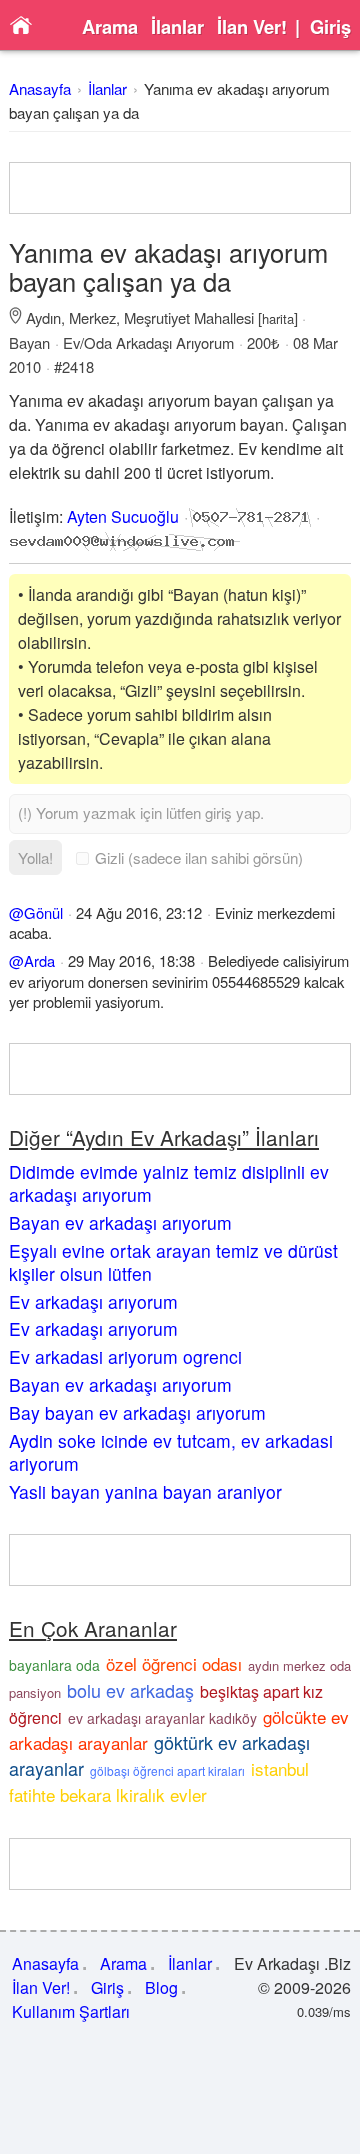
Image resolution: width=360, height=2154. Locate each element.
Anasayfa (40, 88)
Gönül (43, 912)
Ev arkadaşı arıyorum (93, 1301)
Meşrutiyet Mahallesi (189, 317)
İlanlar (177, 27)
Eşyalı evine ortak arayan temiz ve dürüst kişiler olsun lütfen (173, 1262)
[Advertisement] (180, 188)
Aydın (43, 317)
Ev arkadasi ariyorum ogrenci (125, 1356)
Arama (110, 27)
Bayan (29, 342)
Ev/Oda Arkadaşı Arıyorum (148, 342)
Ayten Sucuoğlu (123, 516)
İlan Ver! (252, 27)
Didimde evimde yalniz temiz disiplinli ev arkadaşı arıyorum (169, 1183)
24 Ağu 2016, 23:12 (139, 912)
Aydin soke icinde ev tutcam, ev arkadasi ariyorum (171, 1452)
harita (278, 318)
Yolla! (35, 857)
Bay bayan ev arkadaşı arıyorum (137, 1412)
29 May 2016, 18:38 (131, 960)
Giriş (330, 27)
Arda (39, 960)
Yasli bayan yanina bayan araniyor (145, 1491)
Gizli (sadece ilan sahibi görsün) (199, 857)
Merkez (92, 317)
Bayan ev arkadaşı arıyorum (120, 1222)
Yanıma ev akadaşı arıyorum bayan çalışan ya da (168, 266)
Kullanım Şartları (71, 2011)
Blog (161, 1987)
